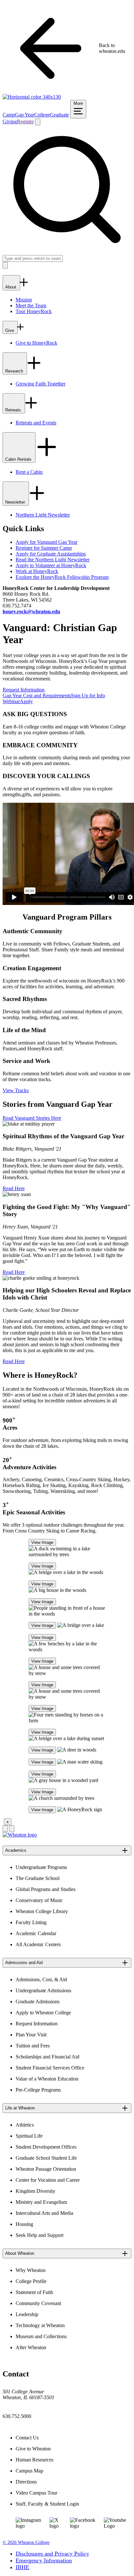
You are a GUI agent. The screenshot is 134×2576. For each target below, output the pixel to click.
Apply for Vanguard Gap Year (47, 542)
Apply (26, 701)
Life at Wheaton (20, 2108)
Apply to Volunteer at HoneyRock (51, 565)
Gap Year (25, 115)
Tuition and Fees (33, 2046)
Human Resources (34, 2460)
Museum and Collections (41, 2336)
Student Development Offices (46, 2147)
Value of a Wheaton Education (47, 2079)
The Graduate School (38, 1878)
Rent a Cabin (29, 472)
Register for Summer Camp (44, 548)
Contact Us (27, 2438)
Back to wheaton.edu (112, 48)
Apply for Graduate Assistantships (51, 554)
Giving (10, 122)
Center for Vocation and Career (48, 2180)
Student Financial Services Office (50, 2068)
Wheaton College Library (42, 1911)
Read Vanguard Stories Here (32, 1118)
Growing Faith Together (40, 384)
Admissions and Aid (24, 1963)
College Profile (31, 2281)
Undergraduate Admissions (43, 1990)
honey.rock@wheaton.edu (31, 611)
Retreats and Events (36, 423)
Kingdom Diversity (35, 2191)
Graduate (60, 115)
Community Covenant (38, 2303)
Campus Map (29, 2471)
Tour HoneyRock (34, 311)
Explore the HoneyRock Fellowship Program (62, 577)
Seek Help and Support (40, 2235)
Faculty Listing (31, 1922)
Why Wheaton (31, 2270)
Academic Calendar (36, 1933)
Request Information (24, 690)
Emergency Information (44, 2560)
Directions (26, 2482)
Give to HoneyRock (36, 343)
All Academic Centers (38, 1944)
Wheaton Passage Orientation (46, 2169)
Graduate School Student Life (46, 2158)
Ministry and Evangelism (41, 2202)
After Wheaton (31, 2347)
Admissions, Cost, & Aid (41, 1979)
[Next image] (12, 1829)
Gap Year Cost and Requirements (37, 696)
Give (10, 330)
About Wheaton (20, 2253)
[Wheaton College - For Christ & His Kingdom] (20, 1835)
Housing (24, 2224)
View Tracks (16, 1090)
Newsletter (16, 502)
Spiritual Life (29, 2136)
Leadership (27, 2314)
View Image (42, 1542)
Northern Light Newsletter (43, 515)
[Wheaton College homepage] (32, 97)
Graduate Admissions (38, 2002)
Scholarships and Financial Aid (47, 2057)
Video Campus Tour (36, 2493)
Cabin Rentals (19, 459)
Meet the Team (31, 305)
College (42, 115)
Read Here (14, 1188)
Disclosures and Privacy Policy (52, 2554)
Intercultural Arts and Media (44, 2213)
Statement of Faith (34, 2292)
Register (25, 122)
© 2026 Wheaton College (26, 2542)
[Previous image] (5, 1829)
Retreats (14, 410)
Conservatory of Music (39, 1900)
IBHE (22, 2567)
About (11, 287)
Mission (24, 300)
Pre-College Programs (38, 2090)
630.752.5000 (17, 2416)
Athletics (25, 2125)
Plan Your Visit (31, 2035)
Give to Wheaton (33, 2449)
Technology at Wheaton (40, 2325)
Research (15, 371)
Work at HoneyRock (37, 571)
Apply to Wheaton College (43, 2013)
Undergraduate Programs (41, 1867)
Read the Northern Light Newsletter (53, 560)
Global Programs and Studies (46, 1889)
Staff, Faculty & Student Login (47, 2504)
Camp (9, 115)
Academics (16, 1850)
